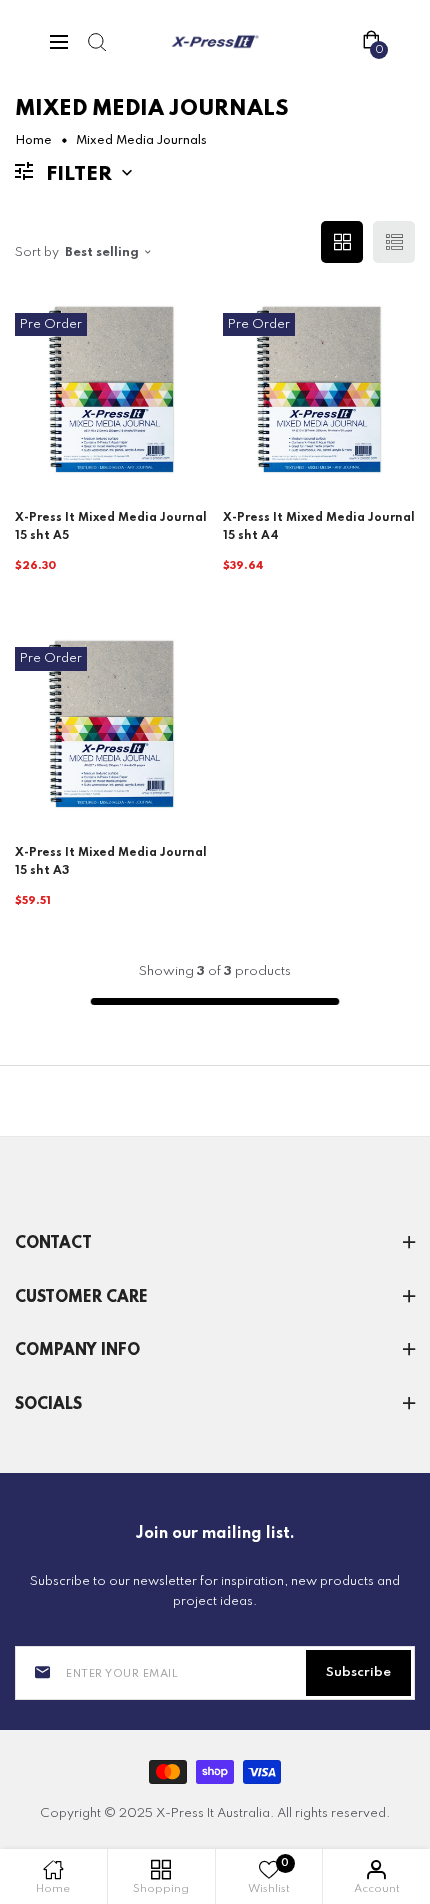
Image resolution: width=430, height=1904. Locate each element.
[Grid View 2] (342, 242)
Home (33, 141)
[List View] (394, 242)
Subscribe (358, 1672)
